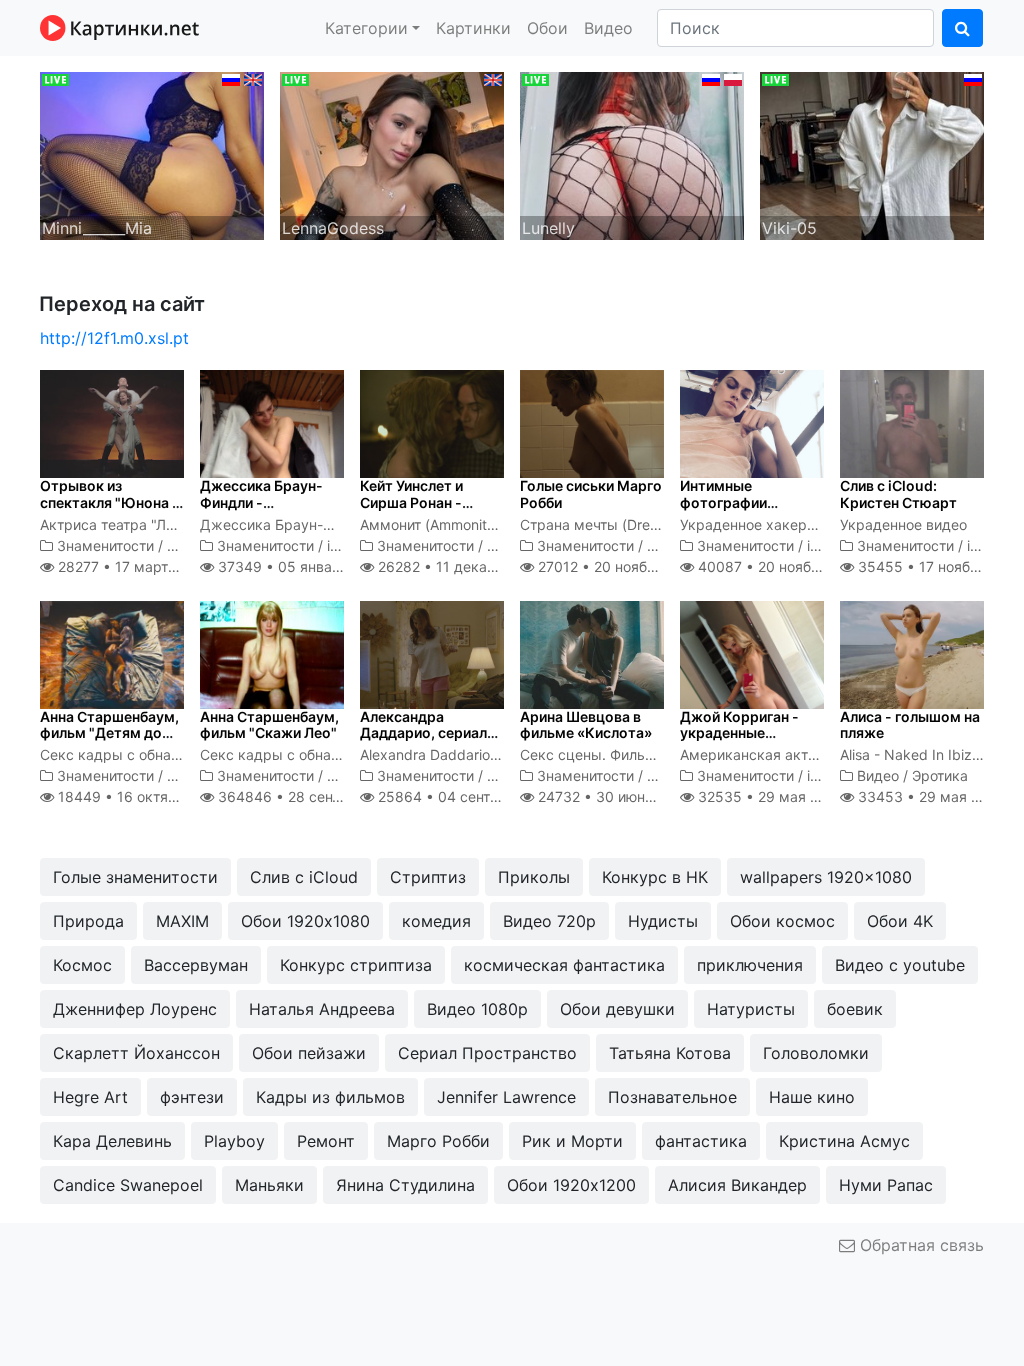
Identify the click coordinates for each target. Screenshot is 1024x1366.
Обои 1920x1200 (571, 1185)
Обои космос (782, 921)
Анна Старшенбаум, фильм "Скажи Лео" (269, 725)
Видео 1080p (477, 1009)
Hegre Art (90, 1097)
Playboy (234, 1141)
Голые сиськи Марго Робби (591, 494)
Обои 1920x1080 (305, 921)
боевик (855, 1009)
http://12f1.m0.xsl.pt (114, 338)
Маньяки (269, 1185)
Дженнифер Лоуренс (135, 1009)
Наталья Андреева (322, 1009)
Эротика (940, 775)
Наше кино (812, 1097)
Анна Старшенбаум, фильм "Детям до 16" (109, 733)
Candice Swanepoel (128, 1185)
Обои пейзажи (309, 1053)
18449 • (142, 796)
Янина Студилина (405, 1185)
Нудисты (663, 921)
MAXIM (182, 921)
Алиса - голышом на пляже (910, 725)
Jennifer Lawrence (506, 1097)
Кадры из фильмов (330, 1097)
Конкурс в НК (655, 877)
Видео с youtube (900, 965)
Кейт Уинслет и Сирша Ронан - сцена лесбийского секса (426, 510)
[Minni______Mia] (152, 154)
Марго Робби (438, 1141)
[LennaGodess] (392, 154)
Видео (608, 28)
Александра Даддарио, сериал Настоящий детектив (423, 741)
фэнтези (192, 1097)
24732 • (612, 796)
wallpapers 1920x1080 (826, 877)
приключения (750, 965)
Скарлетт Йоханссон (136, 1053)
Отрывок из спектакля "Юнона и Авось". (110, 502)
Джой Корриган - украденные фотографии (739, 733)
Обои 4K (900, 921)
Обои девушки (617, 1009)
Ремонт (326, 1141)
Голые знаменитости (135, 877)
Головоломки (816, 1053)
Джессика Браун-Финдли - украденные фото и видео (268, 510)
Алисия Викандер (737, 1185)
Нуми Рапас (886, 1185)
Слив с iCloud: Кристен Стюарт (898, 494)
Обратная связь (919, 1245)
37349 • (299, 566)
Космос (82, 965)
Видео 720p (549, 921)
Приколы (534, 877)
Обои (547, 28)
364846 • (312, 796)
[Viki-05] (872, 154)
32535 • (769, 796)
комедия (436, 921)
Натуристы (751, 1009)
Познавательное (672, 1097)
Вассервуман (196, 965)
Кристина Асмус (844, 1141)
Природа (88, 921)
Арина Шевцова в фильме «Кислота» (586, 725)
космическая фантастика (564, 965)
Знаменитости (105, 545)
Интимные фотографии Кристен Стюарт (738, 502)
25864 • (467, 796)
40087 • (780, 566)
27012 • (618, 566)
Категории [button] (366, 28)
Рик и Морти (572, 1141)
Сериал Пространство (487, 1053)
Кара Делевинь (112, 1141)
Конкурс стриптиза (356, 965)
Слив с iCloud (304, 877)
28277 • (133, 566)
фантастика (701, 1141)
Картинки (473, 28)
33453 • (929, 796)
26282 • (462, 566)
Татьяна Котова (670, 1053)
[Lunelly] (632, 154)
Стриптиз (428, 877)
